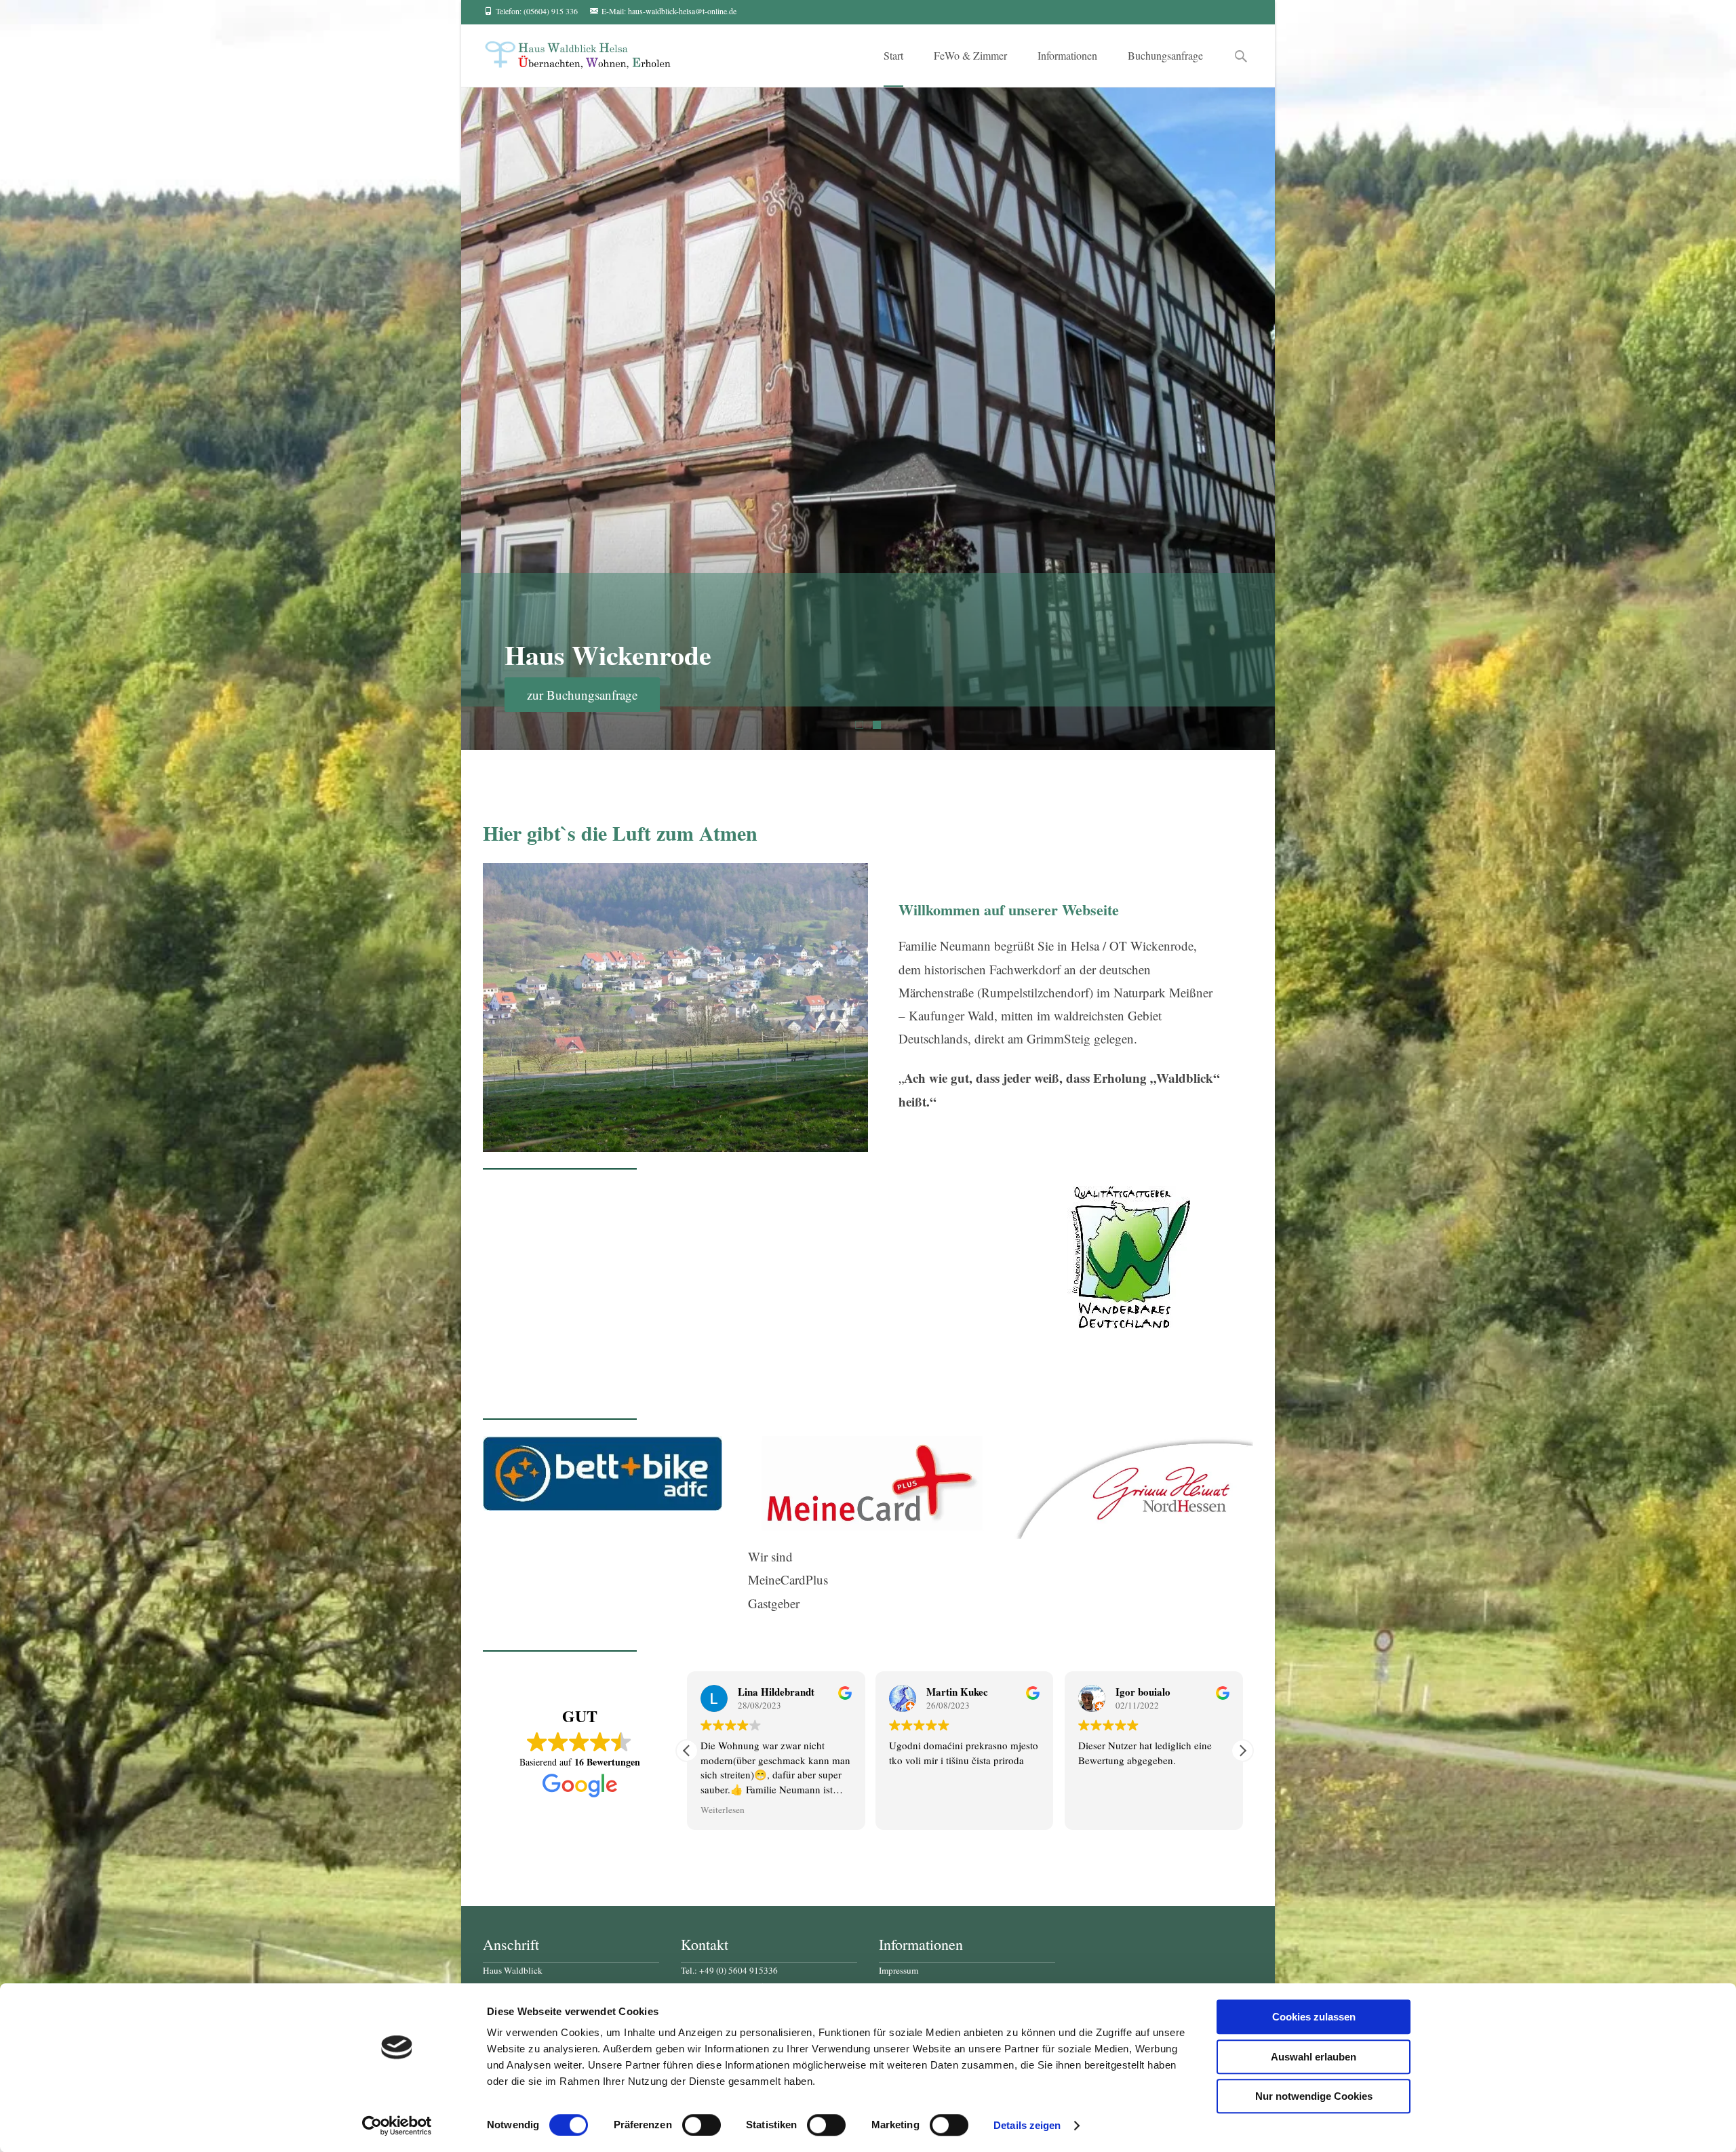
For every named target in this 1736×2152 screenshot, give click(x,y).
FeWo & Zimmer (970, 55)
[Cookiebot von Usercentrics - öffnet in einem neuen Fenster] (397, 2126)
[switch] (702, 2125)
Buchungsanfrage (1165, 55)
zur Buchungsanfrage (582, 695)
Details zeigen (1027, 2125)
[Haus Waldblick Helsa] (567, 52)
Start (893, 55)
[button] (1242, 1751)
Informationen (1067, 55)
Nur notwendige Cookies (1314, 2096)
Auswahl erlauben (1314, 2057)
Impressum (899, 1970)
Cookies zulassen (1314, 2017)
